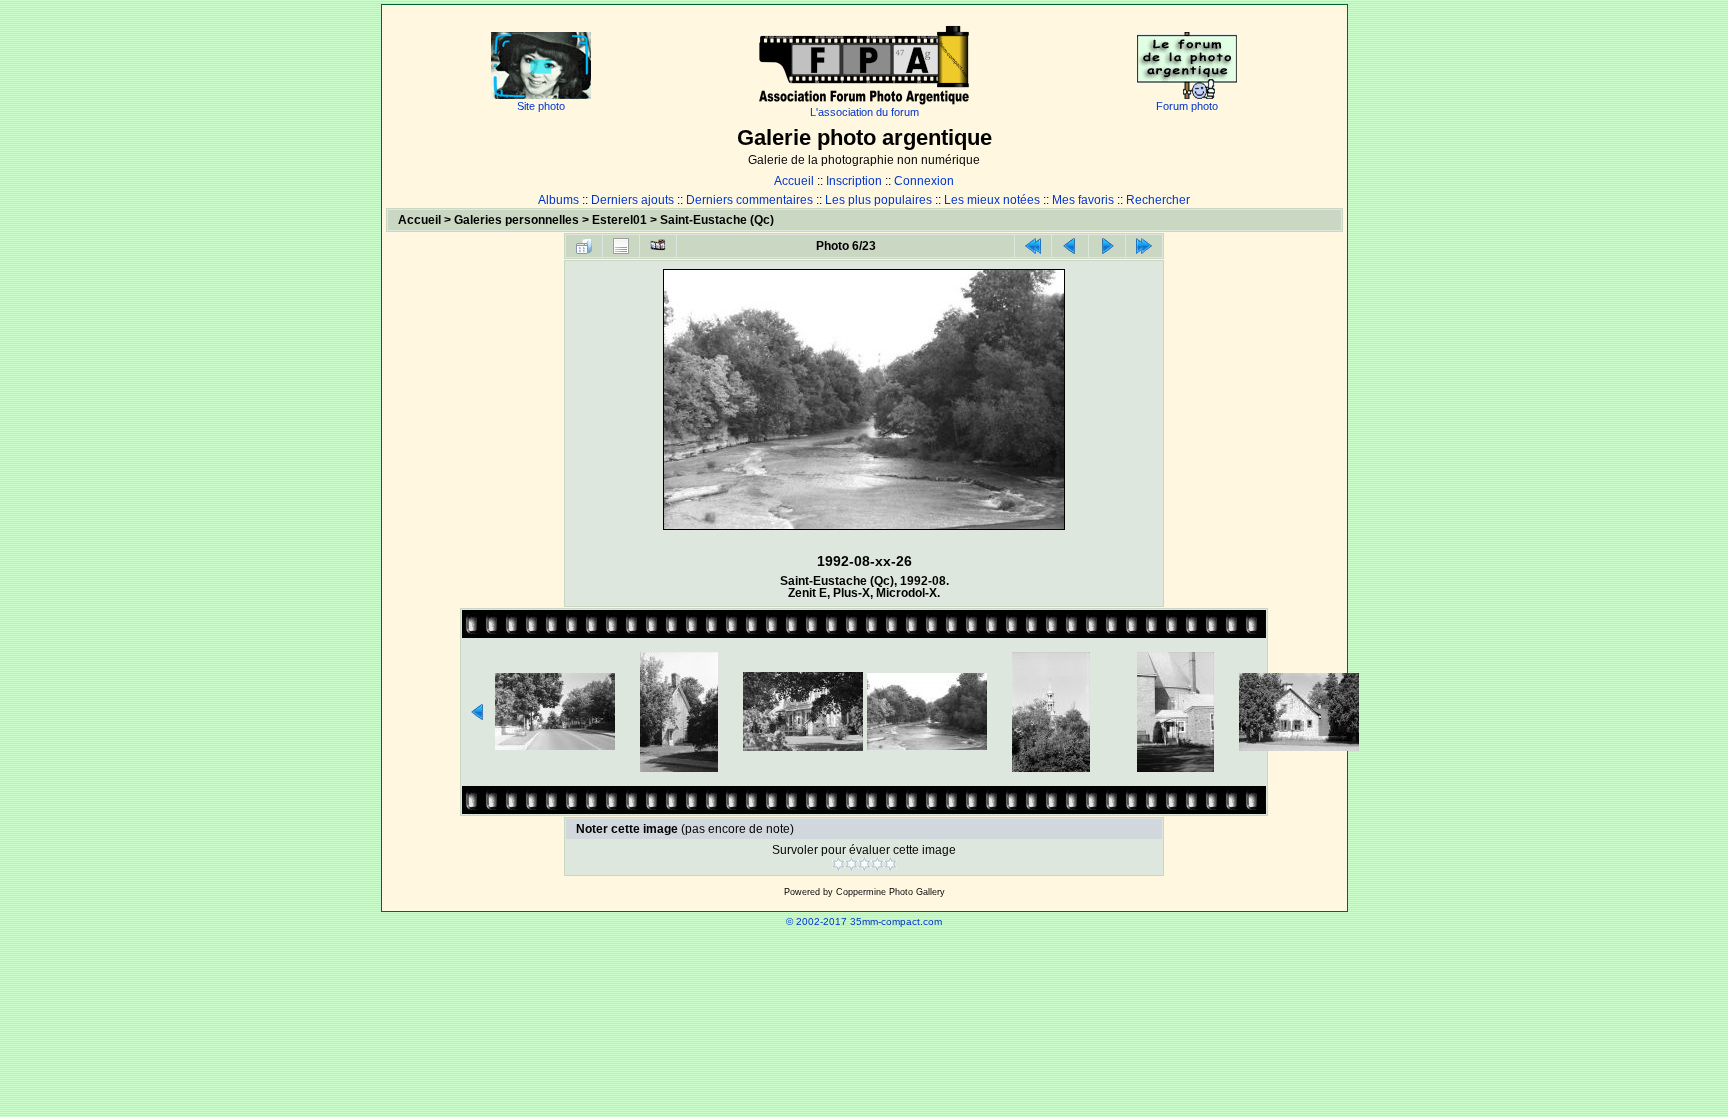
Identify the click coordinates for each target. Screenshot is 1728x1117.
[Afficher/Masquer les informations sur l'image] (621, 246)
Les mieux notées (992, 200)
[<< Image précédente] (1070, 246)
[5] (890, 864)
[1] (838, 864)
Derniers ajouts (632, 200)
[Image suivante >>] (1107, 246)
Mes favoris (1083, 200)
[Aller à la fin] (1144, 246)
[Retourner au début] (1033, 246)
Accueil (794, 181)
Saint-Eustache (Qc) (717, 220)
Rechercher (1158, 200)
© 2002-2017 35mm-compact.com (864, 921)
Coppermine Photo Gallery (890, 892)
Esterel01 (619, 220)
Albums (558, 200)
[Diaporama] (658, 246)
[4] (877, 864)
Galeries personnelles (516, 220)
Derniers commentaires (749, 200)
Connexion (924, 181)
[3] (864, 864)
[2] (851, 864)
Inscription (854, 181)
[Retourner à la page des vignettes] (584, 246)
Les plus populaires (878, 200)
